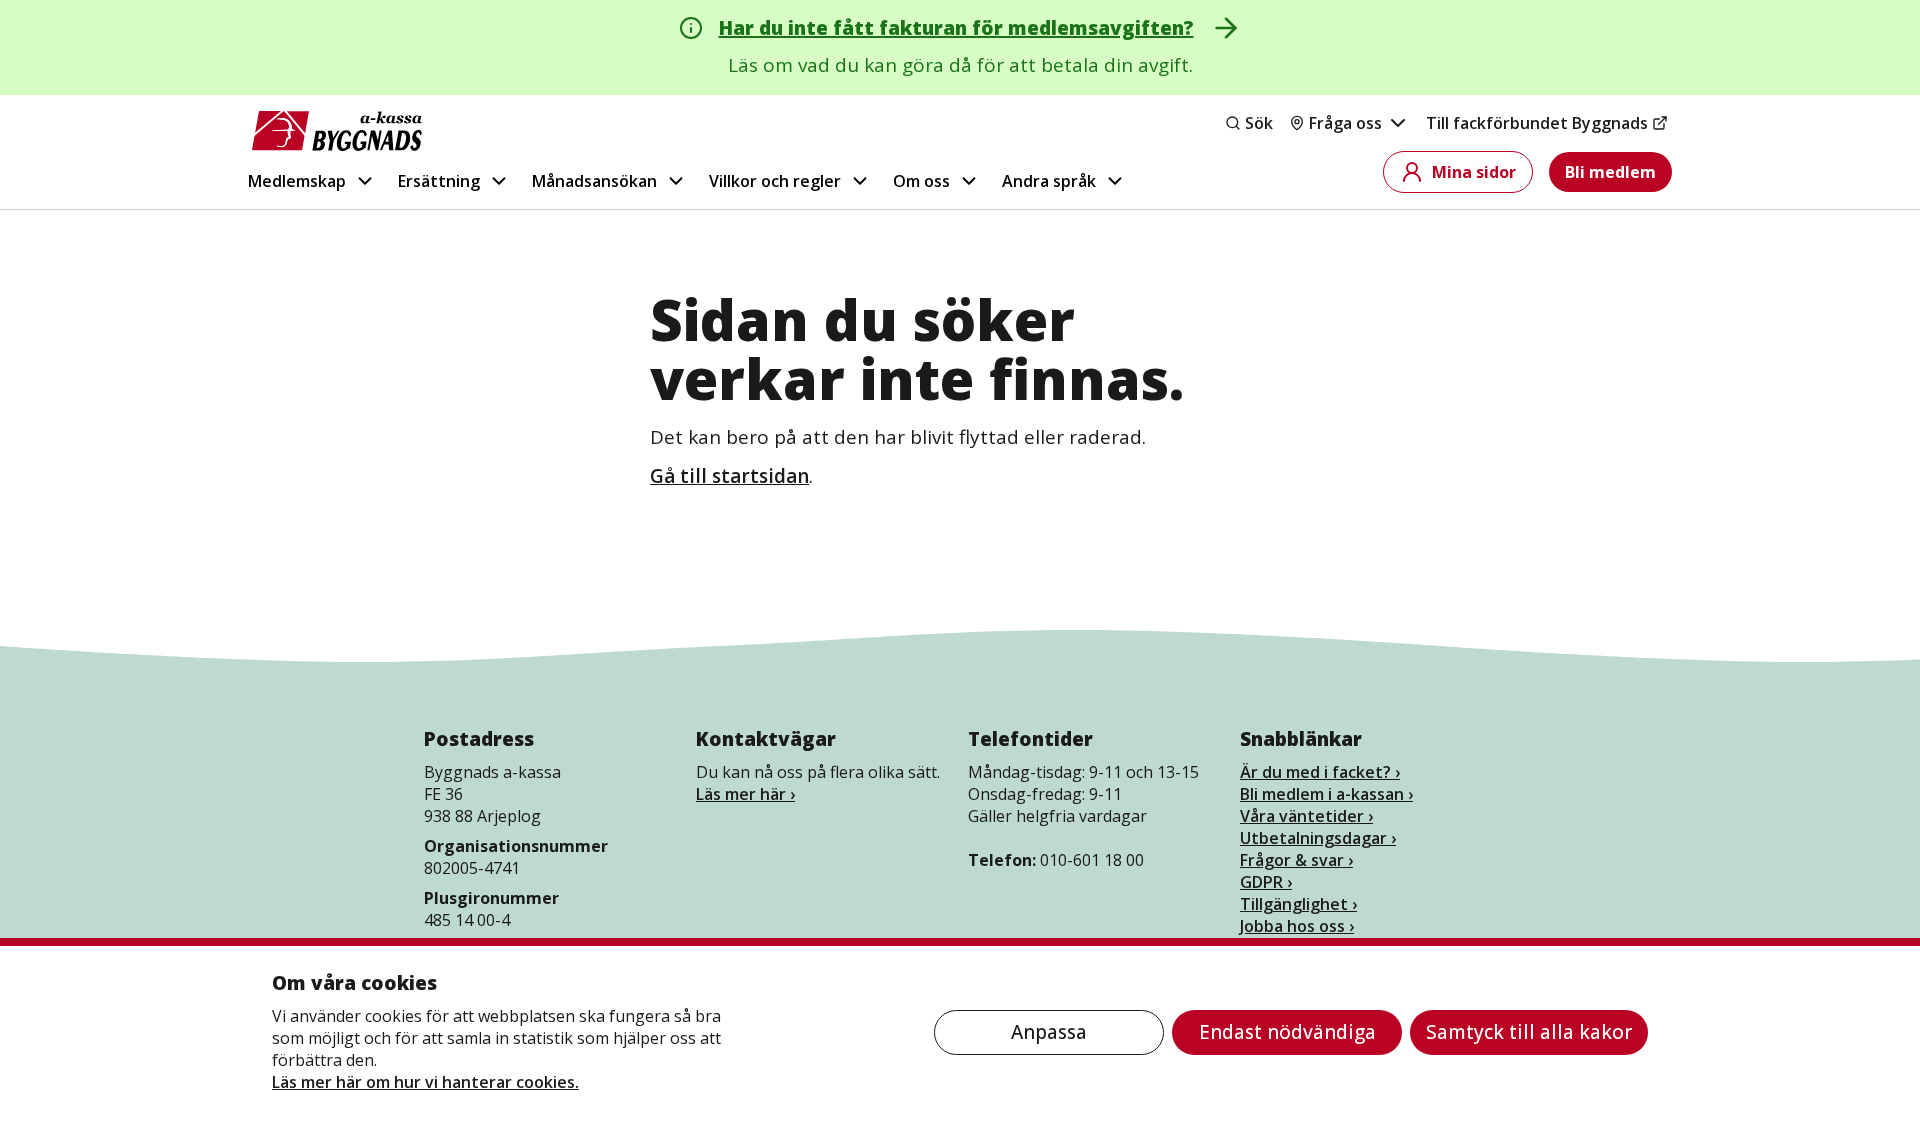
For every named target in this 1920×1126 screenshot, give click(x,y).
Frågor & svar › (1296, 860)
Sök (1259, 123)
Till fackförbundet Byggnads (1537, 123)
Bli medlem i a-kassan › (1326, 794)
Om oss (921, 181)
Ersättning (439, 181)
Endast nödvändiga (1287, 1032)
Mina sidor (1474, 172)
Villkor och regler (775, 181)
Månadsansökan (594, 181)
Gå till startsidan (729, 476)
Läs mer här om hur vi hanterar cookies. (425, 1082)
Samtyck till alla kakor (1529, 1032)
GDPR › (1266, 882)
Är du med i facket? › (1320, 772)
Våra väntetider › (1306, 816)
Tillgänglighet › (1298, 904)
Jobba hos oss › (1297, 926)
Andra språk (1049, 181)
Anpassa (1049, 1032)
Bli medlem (1610, 172)
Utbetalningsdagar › (1318, 838)
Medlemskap (297, 181)
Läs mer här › (745, 794)
